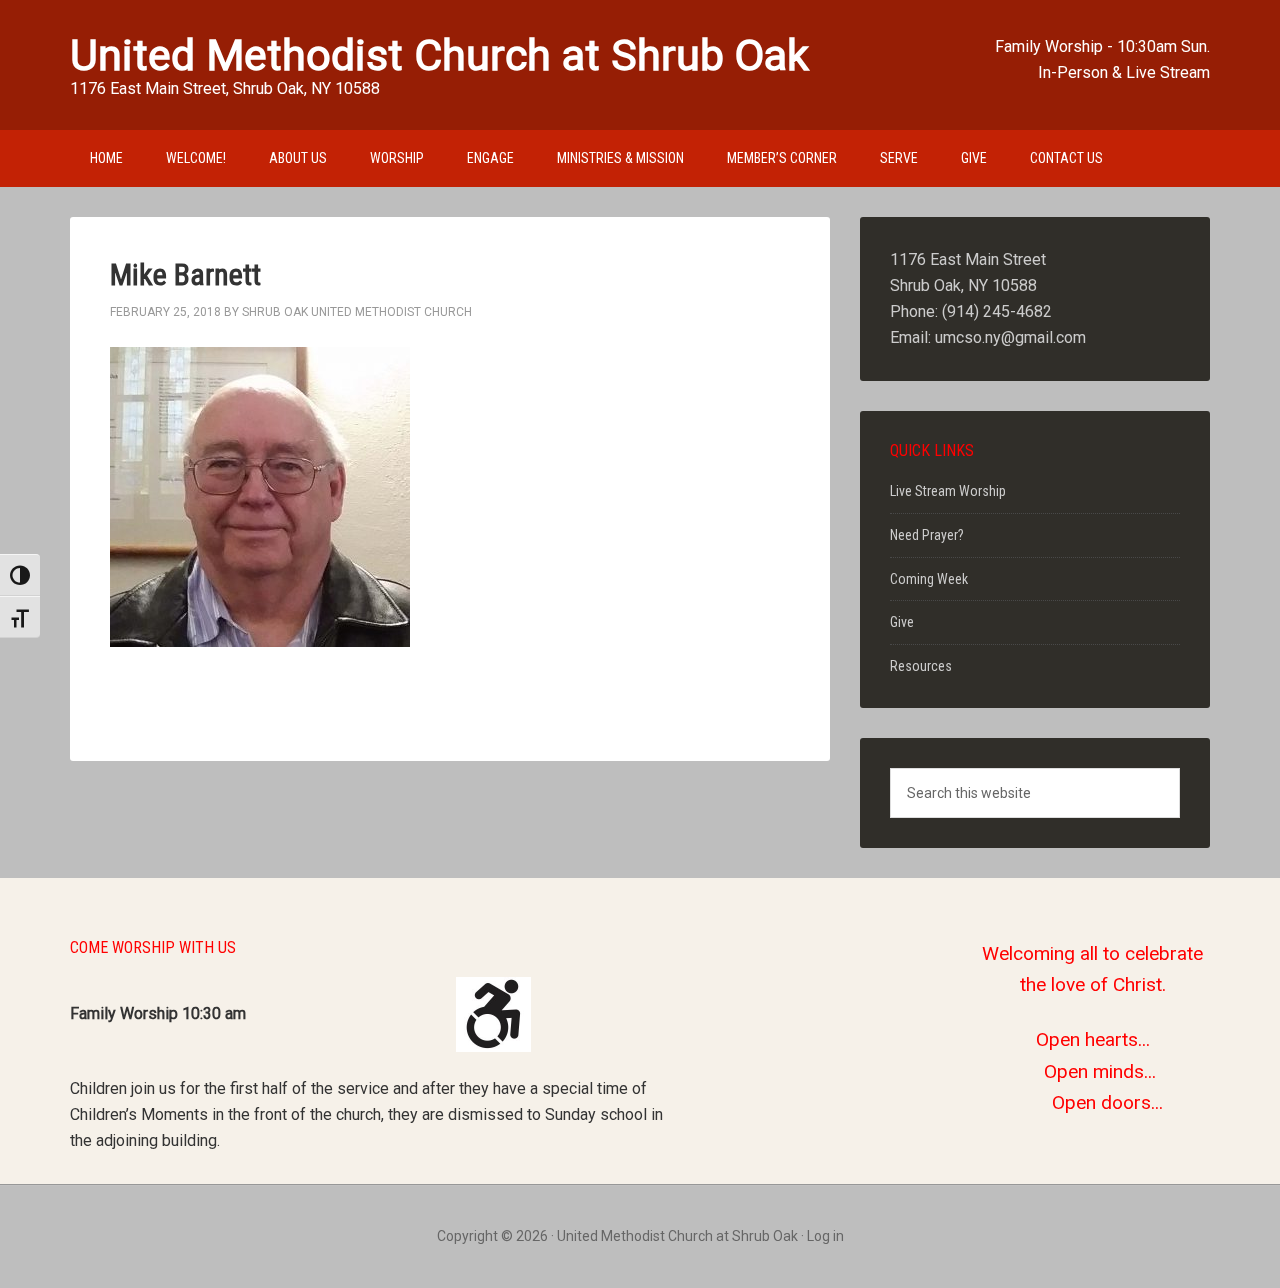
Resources (921, 666)
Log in (825, 1236)
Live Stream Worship (948, 491)
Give (902, 622)
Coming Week (929, 579)
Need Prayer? (927, 535)
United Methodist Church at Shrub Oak (439, 55)
